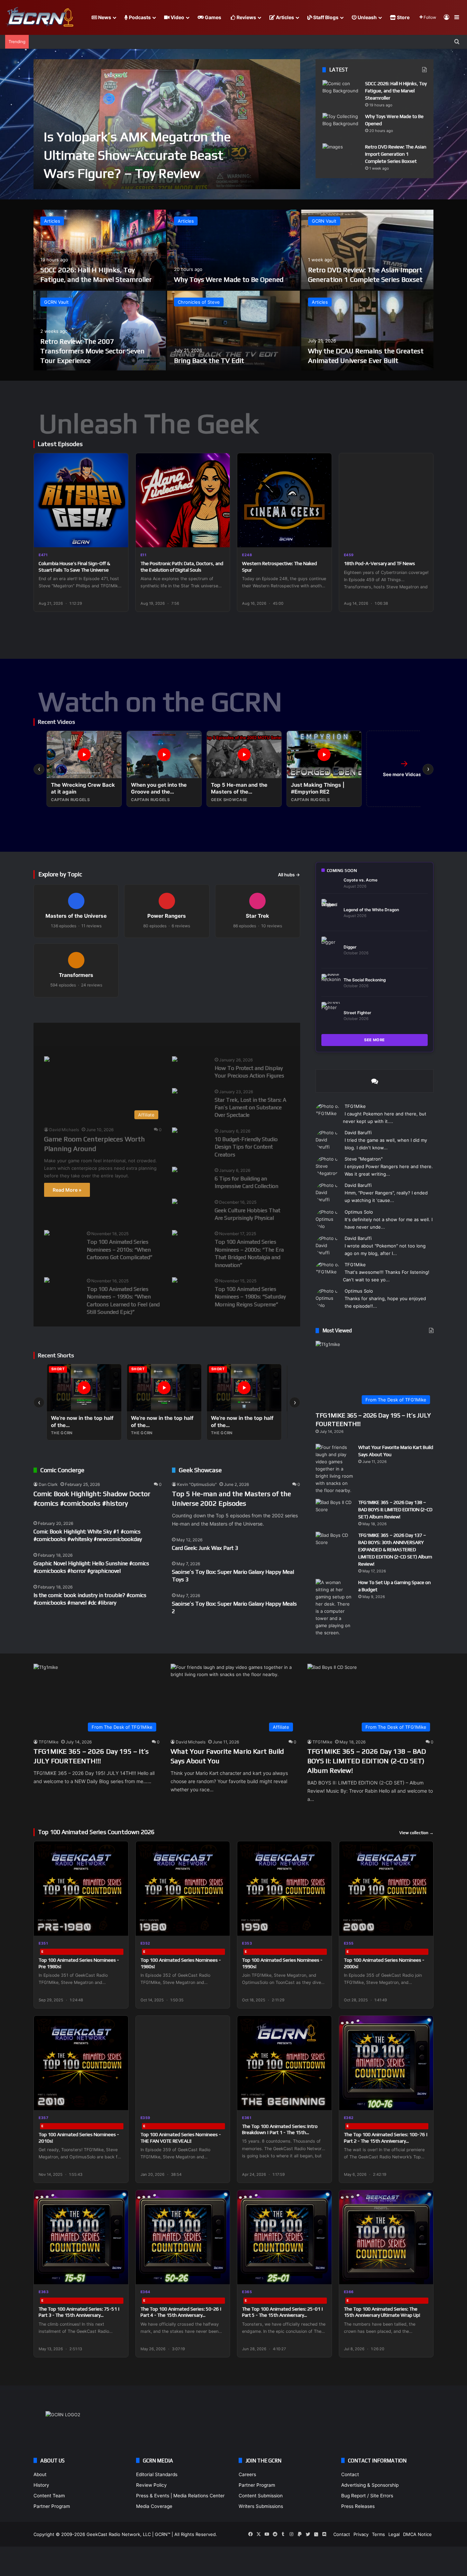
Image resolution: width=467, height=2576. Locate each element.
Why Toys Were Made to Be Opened (229, 279)
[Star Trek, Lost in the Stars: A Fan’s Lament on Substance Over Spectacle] (175, 1092)
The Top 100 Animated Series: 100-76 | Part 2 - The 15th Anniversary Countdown (386, 2141)
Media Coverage (154, 2506)
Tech (157, 1034)
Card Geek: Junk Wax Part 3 (205, 1548)
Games (212, 17)
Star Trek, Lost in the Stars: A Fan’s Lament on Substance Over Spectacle (250, 1108)
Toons (191, 1034)
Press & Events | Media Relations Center (180, 2496)
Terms (378, 2534)
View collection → (416, 1833)
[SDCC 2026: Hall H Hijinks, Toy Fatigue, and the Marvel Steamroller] (341, 93)
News (104, 17)
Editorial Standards (157, 2474)
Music (123, 1034)
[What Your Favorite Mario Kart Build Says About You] (334, 1469)
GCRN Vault (324, 221)
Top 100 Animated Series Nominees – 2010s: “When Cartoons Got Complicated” (120, 1250)
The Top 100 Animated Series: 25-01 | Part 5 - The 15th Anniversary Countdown (283, 2315)
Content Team (49, 2496)
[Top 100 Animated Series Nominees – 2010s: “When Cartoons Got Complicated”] (47, 1234)
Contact (350, 2474)
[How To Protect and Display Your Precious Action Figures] (175, 1060)
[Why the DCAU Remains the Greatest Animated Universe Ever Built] (367, 331)
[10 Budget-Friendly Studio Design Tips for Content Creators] (175, 1131)
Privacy (361, 2534)
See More (375, 1040)
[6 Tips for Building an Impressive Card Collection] (175, 1170)
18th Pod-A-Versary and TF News (379, 563)
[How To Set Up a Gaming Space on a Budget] (334, 1608)
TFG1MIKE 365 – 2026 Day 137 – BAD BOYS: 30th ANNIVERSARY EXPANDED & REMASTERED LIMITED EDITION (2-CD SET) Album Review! (395, 1549)
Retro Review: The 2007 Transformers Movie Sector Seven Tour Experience (92, 351)
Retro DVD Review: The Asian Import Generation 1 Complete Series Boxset (396, 154)
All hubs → (289, 875)
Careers (247, 2474)
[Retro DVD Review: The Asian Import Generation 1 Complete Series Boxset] (341, 156)
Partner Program (52, 2506)
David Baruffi (358, 1133)
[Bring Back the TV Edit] (233, 331)
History (41, 2485)
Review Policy (151, 2485)
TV (223, 1034)
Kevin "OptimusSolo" (197, 1484)
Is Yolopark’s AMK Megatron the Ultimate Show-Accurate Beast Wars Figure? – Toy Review (137, 155)
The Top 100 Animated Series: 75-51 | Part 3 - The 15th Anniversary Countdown (79, 2315)
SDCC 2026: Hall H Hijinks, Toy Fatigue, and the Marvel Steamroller (396, 91)
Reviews (246, 17)
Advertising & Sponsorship (370, 2485)
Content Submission (261, 2496)
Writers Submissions (261, 2506)
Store (403, 17)
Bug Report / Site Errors (367, 2496)
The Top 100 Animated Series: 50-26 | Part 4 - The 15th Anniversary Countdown (181, 2315)
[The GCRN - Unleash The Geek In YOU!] (39, 17)
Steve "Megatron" (364, 1159)
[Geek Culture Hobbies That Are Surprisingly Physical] (175, 1202)
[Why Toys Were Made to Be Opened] (341, 126)
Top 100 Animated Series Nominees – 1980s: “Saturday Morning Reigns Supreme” (250, 1297)
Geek (50, 1034)
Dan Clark (48, 1484)
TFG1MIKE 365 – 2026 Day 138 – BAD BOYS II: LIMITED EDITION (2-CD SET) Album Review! (395, 1509)
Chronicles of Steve (199, 302)
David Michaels (64, 1130)
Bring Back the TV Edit (209, 360)
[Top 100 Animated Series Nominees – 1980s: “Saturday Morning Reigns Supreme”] (175, 1281)
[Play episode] (119, 538)
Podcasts (139, 17)
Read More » (67, 1190)
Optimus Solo (359, 1212)
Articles (284, 17)
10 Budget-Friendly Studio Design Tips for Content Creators (246, 1147)
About (40, 2474)
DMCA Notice (417, 2534)
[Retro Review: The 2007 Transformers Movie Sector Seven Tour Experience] (100, 331)
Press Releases (358, 2506)
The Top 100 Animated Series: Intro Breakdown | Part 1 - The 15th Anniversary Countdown (280, 2132)
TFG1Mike (355, 1106)
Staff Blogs (325, 17)
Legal (394, 2534)
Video (177, 17)
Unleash (367, 17)
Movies (86, 1034)
